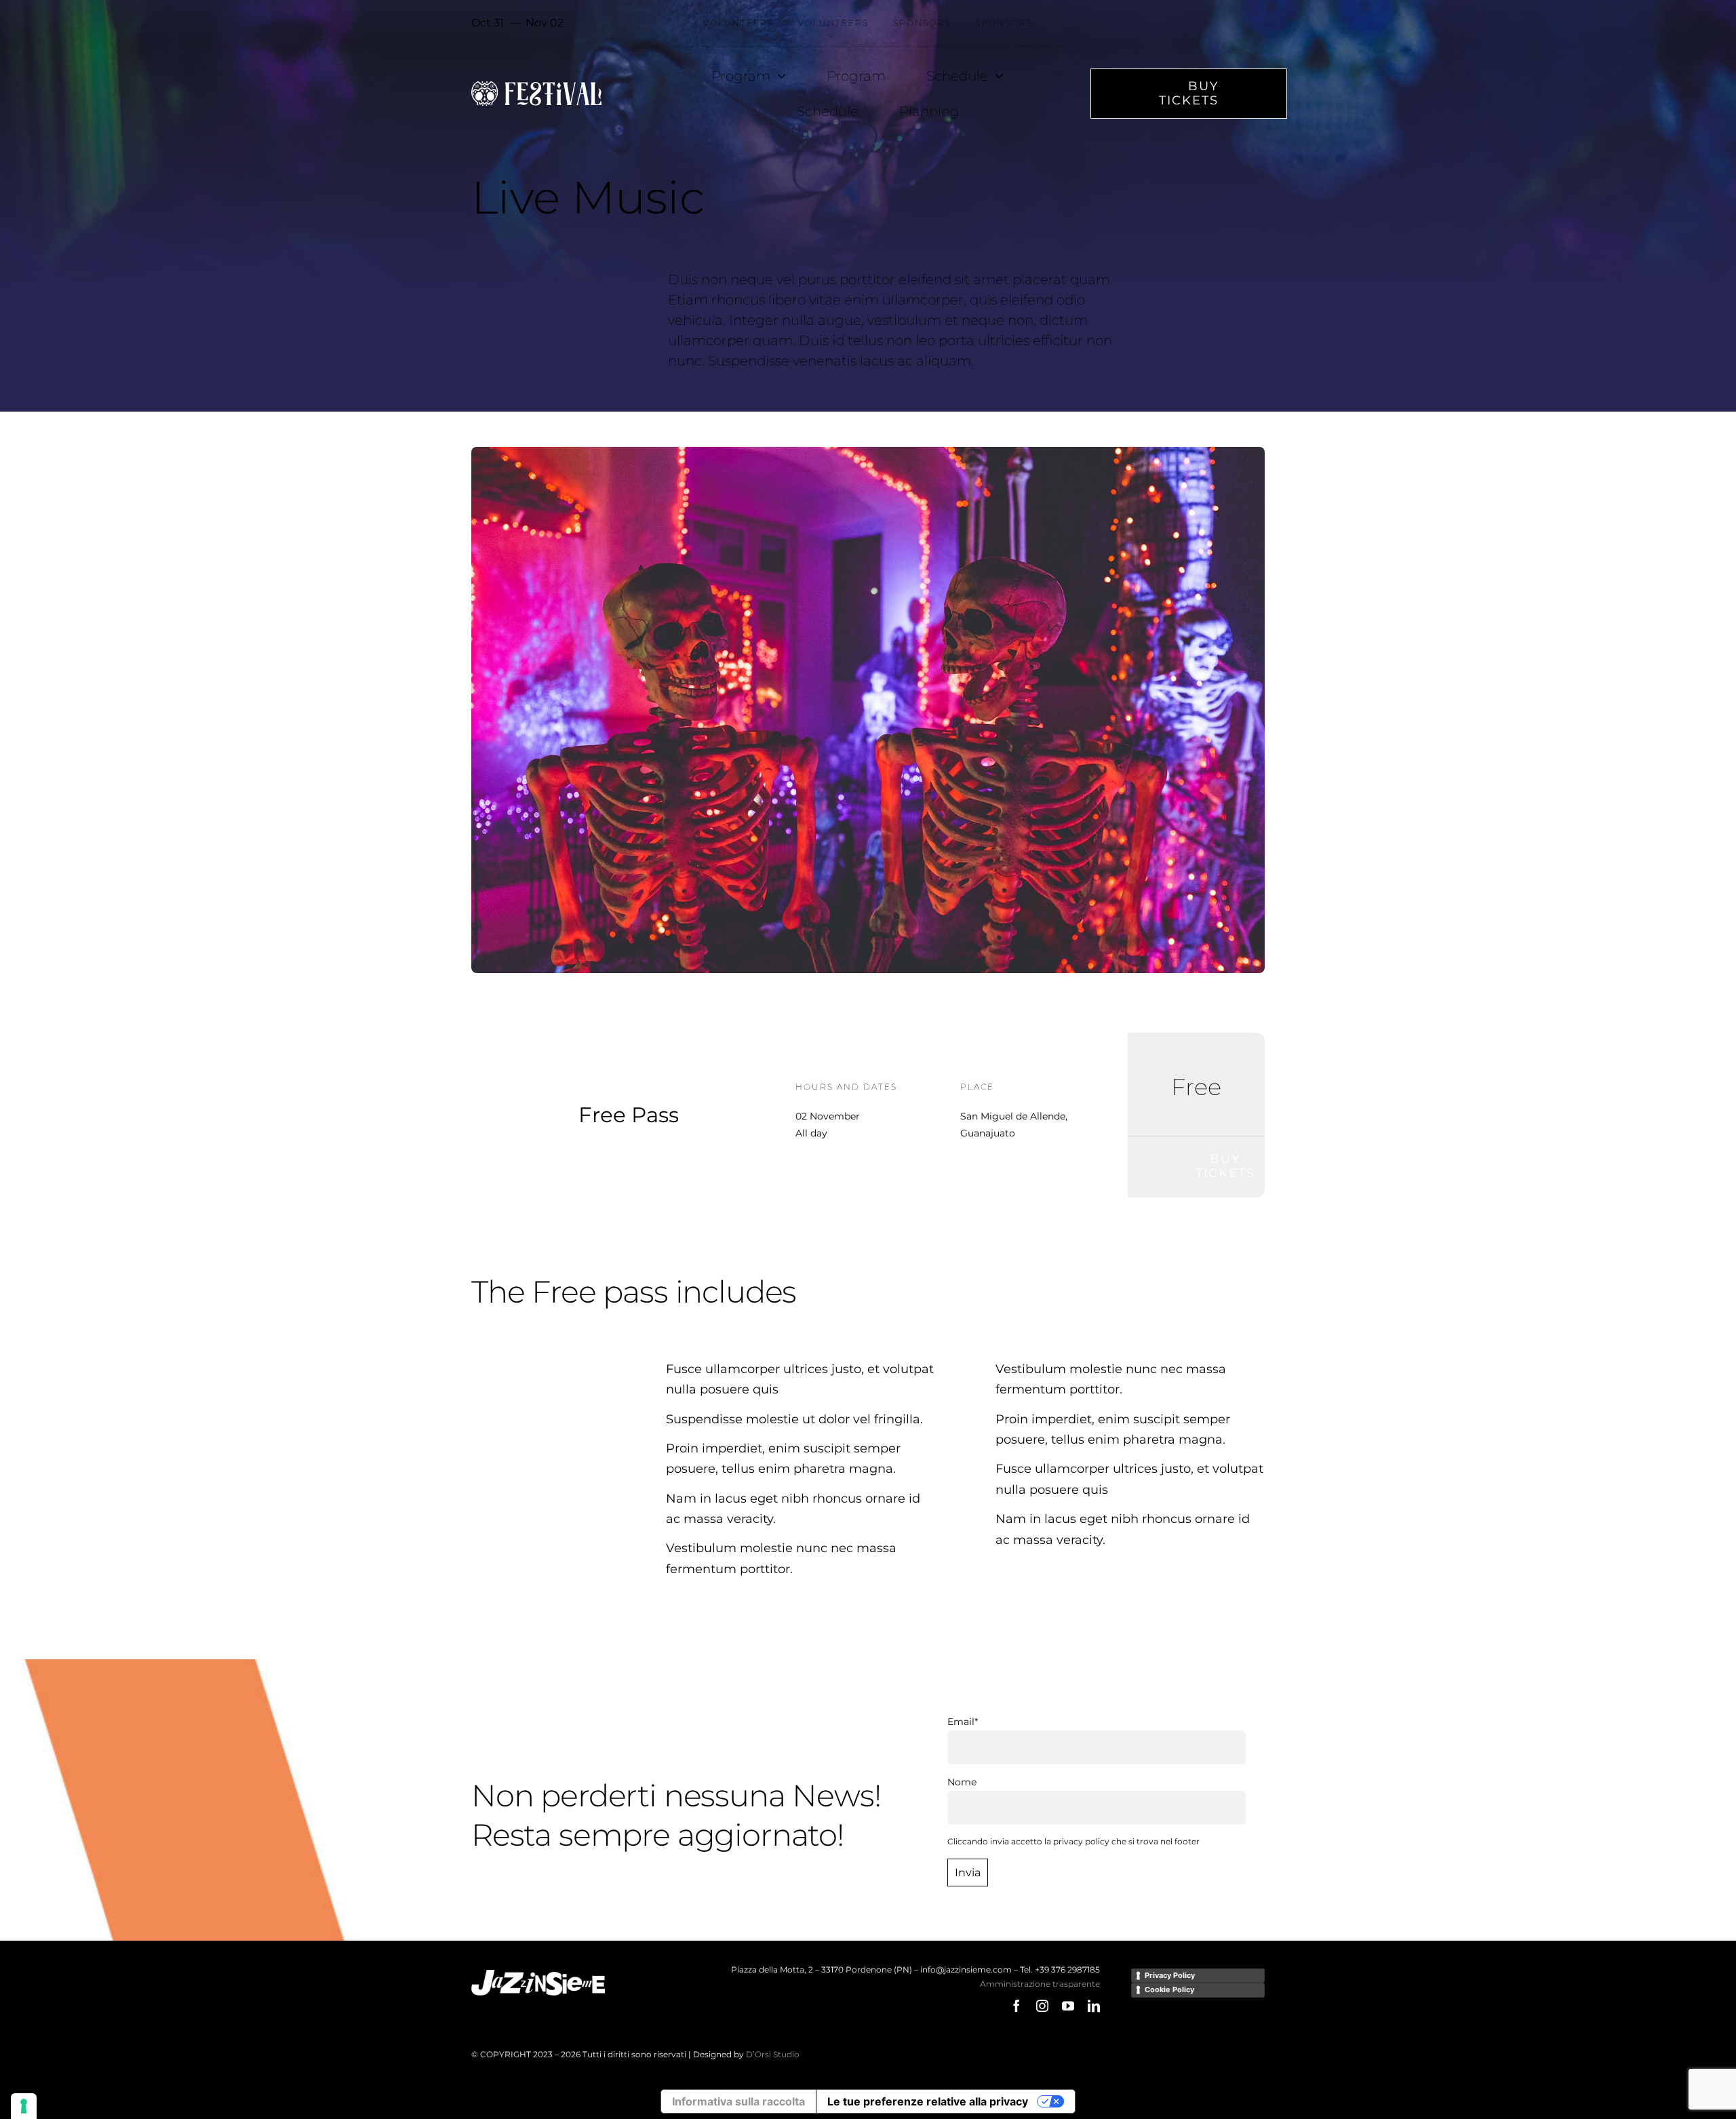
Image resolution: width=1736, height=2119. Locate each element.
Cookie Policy (1169, 1989)
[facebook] (1017, 2006)
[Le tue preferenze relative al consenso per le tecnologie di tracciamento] (24, 2106)
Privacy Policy (1170, 1975)
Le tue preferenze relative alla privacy (928, 2101)
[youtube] (1068, 2006)
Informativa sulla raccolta (738, 2101)
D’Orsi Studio (773, 2054)
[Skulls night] (868, 452)
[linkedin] (1094, 2006)
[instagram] (1042, 2006)
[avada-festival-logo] (536, 86)
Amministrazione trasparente (1040, 1984)
